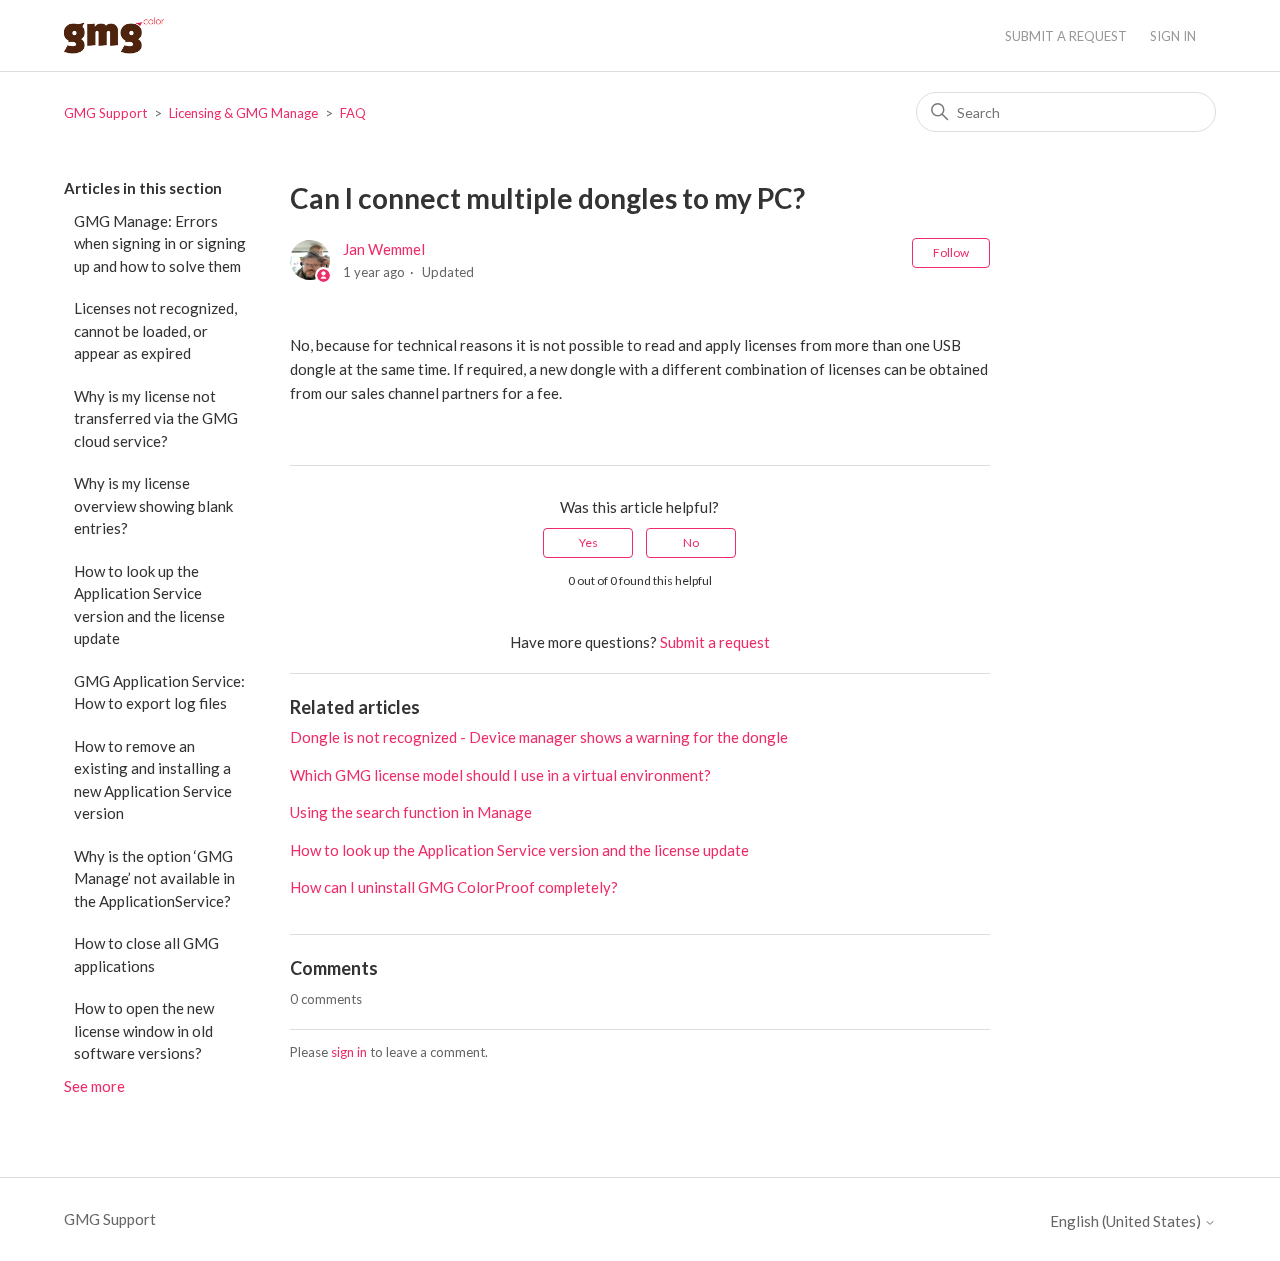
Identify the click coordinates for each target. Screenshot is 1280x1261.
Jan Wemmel (384, 249)
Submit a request (1066, 36)
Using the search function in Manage (411, 812)
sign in (349, 1052)
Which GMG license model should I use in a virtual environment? (500, 775)
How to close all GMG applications (146, 954)
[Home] (114, 35)
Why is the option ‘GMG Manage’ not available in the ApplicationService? (154, 878)
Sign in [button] (1173, 36)
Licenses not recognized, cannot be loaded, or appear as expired (155, 330)
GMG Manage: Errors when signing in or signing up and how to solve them (160, 243)
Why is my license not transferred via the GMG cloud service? (156, 418)
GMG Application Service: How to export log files (159, 692)
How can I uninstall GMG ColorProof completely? (454, 887)
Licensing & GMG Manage (243, 113)
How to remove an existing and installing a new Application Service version (153, 780)
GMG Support (105, 113)
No (691, 542)
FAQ (353, 113)
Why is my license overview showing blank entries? (153, 505)
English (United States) (1127, 1221)
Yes (588, 542)
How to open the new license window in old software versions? (144, 1030)
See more (94, 1086)
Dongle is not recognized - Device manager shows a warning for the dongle (539, 737)
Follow (951, 252)
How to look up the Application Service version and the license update (149, 605)
